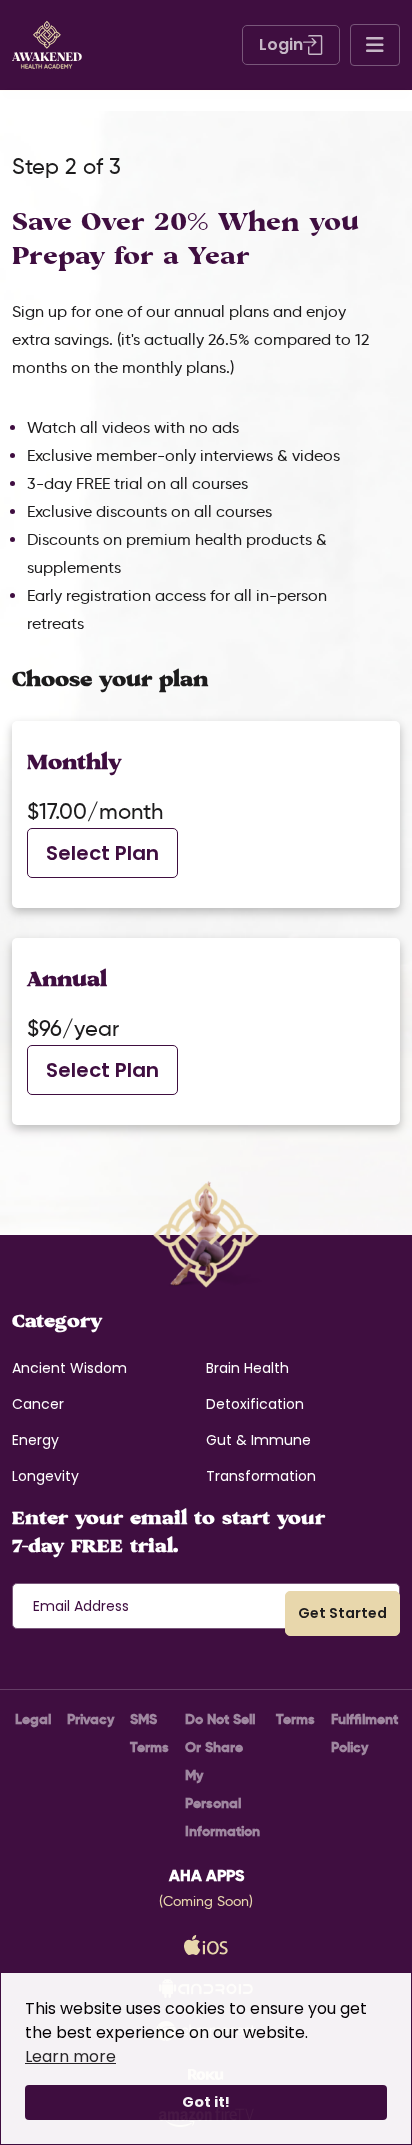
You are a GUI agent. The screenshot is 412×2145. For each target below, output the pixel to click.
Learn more (70, 2056)
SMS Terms (149, 1733)
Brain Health (247, 1368)
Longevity (45, 1476)
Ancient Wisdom (69, 1368)
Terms (295, 1719)
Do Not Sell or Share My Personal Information (222, 1775)
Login (281, 44)
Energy (35, 1440)
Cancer (38, 1404)
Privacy (90, 1719)
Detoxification (255, 1404)
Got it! (206, 2102)
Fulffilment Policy (364, 1733)
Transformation (261, 1476)
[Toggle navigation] (375, 45)
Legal (33, 1719)
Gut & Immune (258, 1440)
